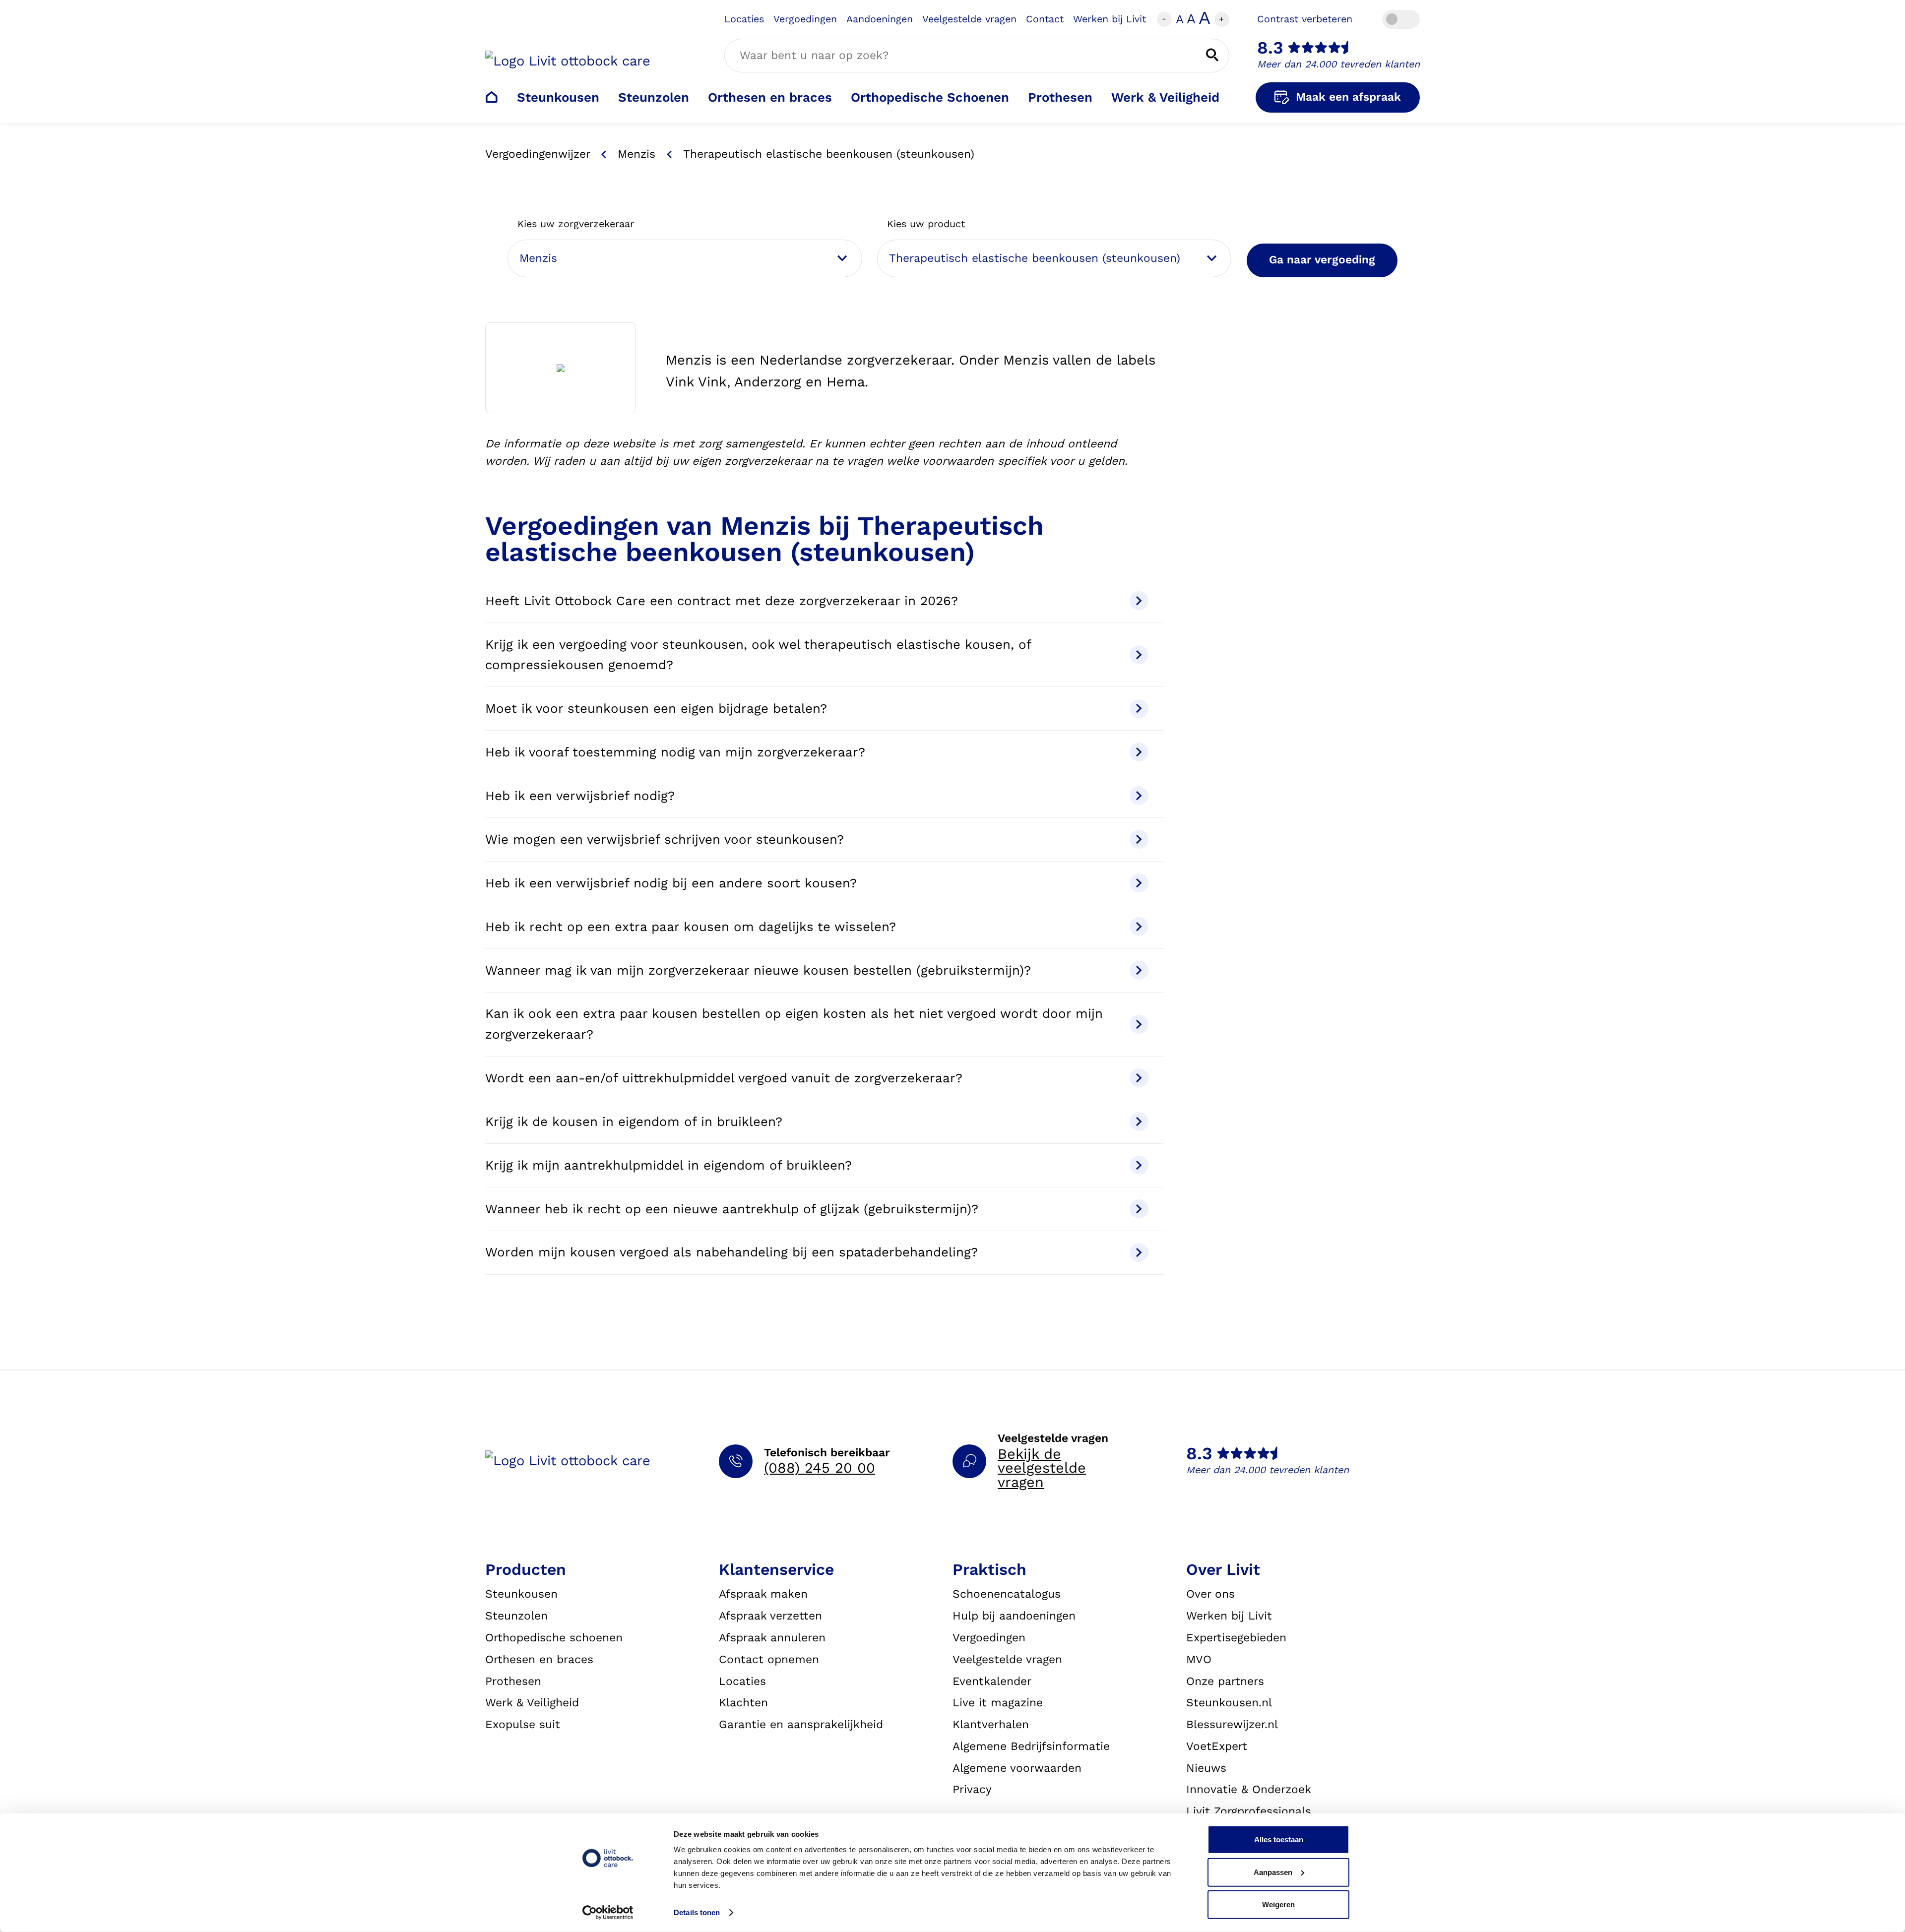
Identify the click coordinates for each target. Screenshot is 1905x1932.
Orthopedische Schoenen (930, 97)
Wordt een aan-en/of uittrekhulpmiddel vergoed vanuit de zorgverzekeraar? (724, 1078)
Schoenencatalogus (1007, 1594)
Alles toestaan (1279, 1839)
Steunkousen (558, 97)
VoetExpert (1217, 1746)
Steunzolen (654, 97)
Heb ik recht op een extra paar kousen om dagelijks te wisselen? (691, 927)
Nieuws (1206, 1768)
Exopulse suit (523, 1724)
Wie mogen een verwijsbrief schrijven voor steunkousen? (665, 839)
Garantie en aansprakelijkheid (801, 1724)
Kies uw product (926, 224)
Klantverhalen (991, 1724)
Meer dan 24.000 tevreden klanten (1338, 64)
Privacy (972, 1789)
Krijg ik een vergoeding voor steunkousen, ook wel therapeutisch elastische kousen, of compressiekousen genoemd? (758, 654)
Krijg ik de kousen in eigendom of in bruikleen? (634, 1122)
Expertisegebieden (1236, 1638)
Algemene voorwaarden (1017, 1768)
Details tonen (697, 1912)
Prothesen (1060, 97)
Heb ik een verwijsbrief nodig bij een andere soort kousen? (671, 883)
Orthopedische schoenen (554, 1638)
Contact (1045, 19)
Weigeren (1278, 1904)
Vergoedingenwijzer (538, 154)
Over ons (1210, 1594)
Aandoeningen (880, 19)
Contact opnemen (769, 1659)
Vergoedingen (805, 19)
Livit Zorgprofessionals (1249, 1811)
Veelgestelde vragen (969, 19)
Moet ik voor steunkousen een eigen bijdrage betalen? (656, 708)
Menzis (636, 154)
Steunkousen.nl (1229, 1703)
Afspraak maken (763, 1594)
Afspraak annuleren (772, 1638)
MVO (1199, 1659)
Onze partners (1225, 1681)
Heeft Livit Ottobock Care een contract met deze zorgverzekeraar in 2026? (722, 601)
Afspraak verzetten (770, 1616)
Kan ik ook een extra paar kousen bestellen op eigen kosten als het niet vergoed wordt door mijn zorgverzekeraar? (794, 1024)
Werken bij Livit (1110, 19)
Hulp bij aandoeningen (1014, 1616)
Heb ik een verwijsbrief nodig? (580, 796)
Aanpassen (1273, 1872)
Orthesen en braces (770, 97)
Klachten (743, 1703)
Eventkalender (992, 1681)
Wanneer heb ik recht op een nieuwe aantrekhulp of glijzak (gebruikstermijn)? (732, 1209)
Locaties (744, 19)
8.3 (1270, 48)
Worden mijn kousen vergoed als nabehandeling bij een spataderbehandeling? (731, 1252)
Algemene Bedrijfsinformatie (1031, 1746)
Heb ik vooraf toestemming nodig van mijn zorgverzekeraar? (675, 752)
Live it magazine (998, 1703)
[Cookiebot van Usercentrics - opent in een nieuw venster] (608, 1913)
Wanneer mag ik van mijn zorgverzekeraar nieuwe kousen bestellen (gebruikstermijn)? (758, 970)
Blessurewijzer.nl (1232, 1724)
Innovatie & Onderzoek (1249, 1789)
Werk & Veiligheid (1165, 97)
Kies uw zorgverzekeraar (576, 224)
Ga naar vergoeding (1322, 260)
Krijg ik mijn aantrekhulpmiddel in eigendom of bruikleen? (668, 1165)
